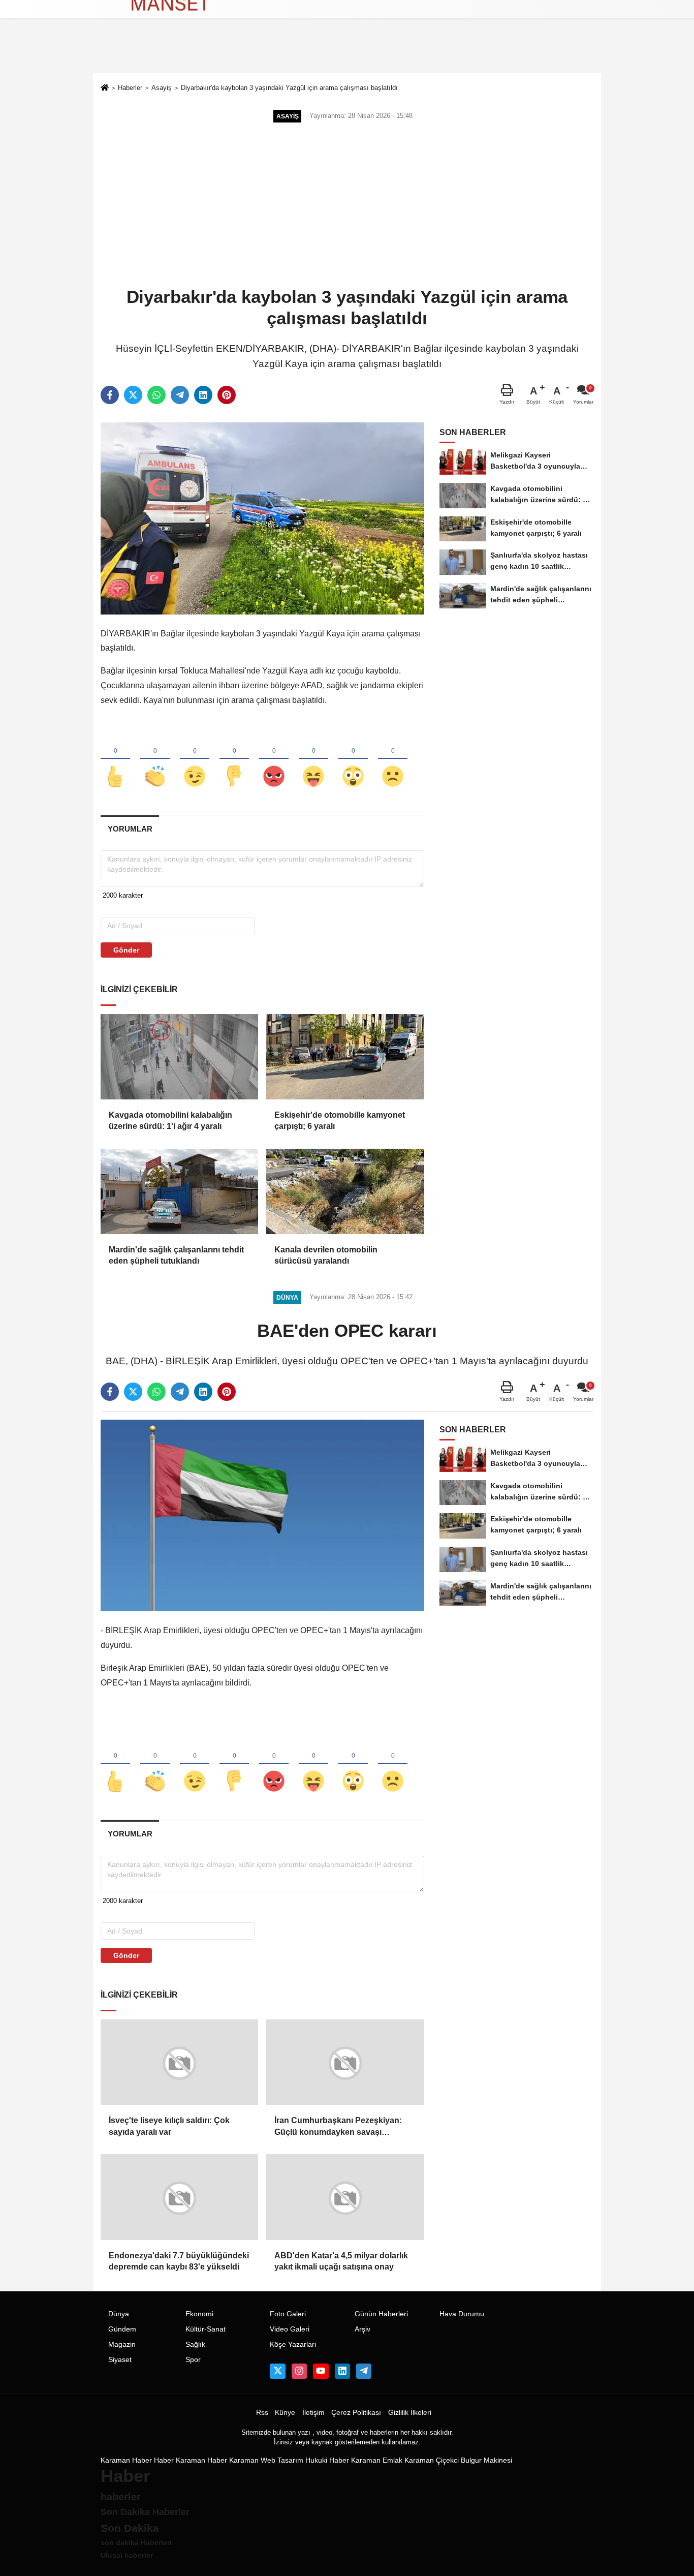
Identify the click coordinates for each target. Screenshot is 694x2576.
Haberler (130, 88)
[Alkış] (155, 759)
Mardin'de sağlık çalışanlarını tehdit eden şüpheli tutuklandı (176, 1255)
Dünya (119, 2313)
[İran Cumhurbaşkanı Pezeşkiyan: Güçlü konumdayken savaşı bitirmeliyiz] (345, 2062)
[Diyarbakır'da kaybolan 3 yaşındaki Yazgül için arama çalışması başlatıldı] (262, 518)
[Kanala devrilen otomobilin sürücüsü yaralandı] (345, 1191)
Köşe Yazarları (293, 2344)
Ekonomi (199, 2313)
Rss (262, 2412)
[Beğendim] (115, 759)
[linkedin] (203, 395)
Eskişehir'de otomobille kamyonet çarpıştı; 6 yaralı (340, 1121)
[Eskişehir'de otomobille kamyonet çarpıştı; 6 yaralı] (345, 1057)
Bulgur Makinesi (486, 2460)
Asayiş (162, 88)
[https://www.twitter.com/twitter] (277, 2371)
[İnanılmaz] (353, 759)
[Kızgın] (274, 759)
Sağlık (195, 2344)
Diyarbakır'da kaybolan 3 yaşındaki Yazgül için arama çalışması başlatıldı (289, 88)
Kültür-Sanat (206, 2329)
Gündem (122, 2329)
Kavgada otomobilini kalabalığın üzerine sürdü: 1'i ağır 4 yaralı (170, 1121)
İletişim (313, 2412)
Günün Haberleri (381, 2313)
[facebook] (110, 395)
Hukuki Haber (327, 2460)
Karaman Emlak (377, 2460)
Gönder (126, 950)
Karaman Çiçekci (432, 2460)
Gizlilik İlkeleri (410, 2412)
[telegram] (180, 395)
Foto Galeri (288, 2313)
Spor (193, 2359)
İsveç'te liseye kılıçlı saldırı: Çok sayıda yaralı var (169, 2126)
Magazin (122, 2344)
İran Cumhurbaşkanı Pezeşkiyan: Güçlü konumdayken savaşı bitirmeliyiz (338, 2127)
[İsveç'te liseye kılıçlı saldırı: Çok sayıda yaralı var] (179, 2062)
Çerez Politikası (356, 2412)
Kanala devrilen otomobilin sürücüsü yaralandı (326, 1255)
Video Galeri (290, 2329)
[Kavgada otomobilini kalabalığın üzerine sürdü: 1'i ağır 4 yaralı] (179, 1057)
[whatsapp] (156, 395)
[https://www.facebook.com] (321, 2371)
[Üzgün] (393, 759)
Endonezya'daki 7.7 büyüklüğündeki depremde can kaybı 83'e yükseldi (179, 2260)
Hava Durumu (462, 2313)
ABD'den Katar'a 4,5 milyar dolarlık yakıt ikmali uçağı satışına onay (341, 2260)
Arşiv (362, 2329)
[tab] (130, 829)
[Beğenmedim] (234, 759)
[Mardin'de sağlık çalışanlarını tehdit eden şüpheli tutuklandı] (179, 1191)
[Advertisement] (347, 206)
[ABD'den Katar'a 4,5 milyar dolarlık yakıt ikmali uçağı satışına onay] (345, 2196)
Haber (164, 2460)
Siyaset (120, 2359)
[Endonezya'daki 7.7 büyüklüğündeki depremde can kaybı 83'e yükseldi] (179, 2196)
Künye (285, 2412)
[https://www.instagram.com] (299, 2371)
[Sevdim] (195, 759)
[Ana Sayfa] (105, 89)
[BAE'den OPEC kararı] (262, 1515)
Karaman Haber (126, 2460)
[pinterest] (227, 395)
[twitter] (133, 395)
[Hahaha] (313, 759)
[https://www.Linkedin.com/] (342, 2371)
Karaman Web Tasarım (266, 2460)
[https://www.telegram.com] (364, 2371)
